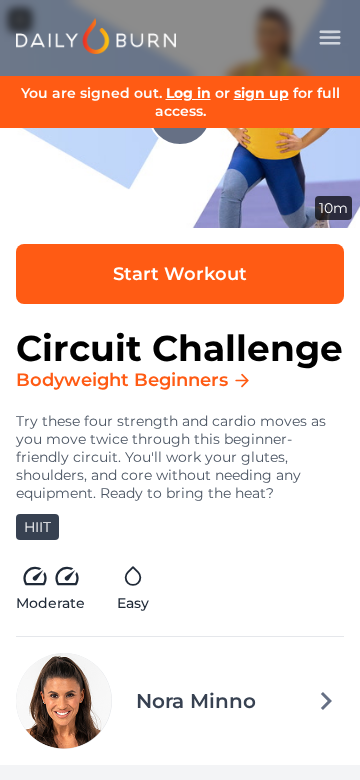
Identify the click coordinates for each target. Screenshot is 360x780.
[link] (96, 36)
